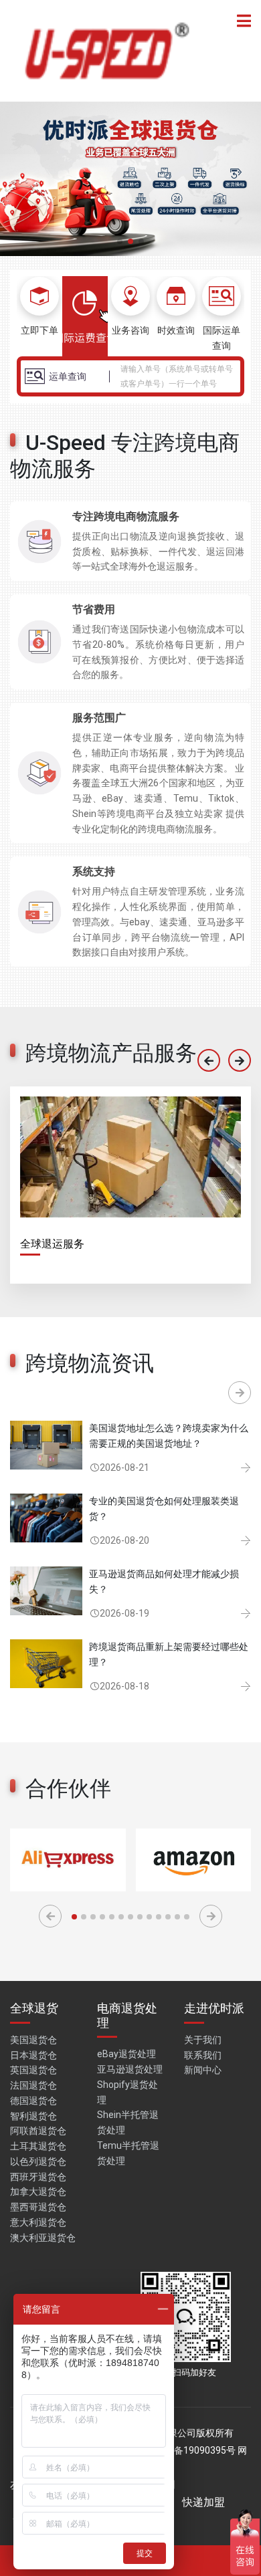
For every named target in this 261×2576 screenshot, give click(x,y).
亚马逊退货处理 (130, 2069)
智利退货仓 (33, 2116)
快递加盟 (203, 2502)
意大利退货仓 (38, 2222)
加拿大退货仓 (38, 2192)
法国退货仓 (33, 2085)
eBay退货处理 (126, 2054)
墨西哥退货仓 (38, 2207)
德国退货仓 (33, 2101)
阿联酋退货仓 (38, 2131)
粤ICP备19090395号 (193, 2450)
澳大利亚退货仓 (43, 2238)
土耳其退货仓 (38, 2146)
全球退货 (34, 2008)
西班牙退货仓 (38, 2177)
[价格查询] (85, 316)
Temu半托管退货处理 (128, 2153)
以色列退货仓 (38, 2161)
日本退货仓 (33, 2055)
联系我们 (203, 2055)
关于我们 (203, 2040)
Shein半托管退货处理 (128, 2122)
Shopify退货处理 (127, 2092)
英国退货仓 (33, 2070)
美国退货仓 (33, 2040)
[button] (120, 241)
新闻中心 (203, 2070)
